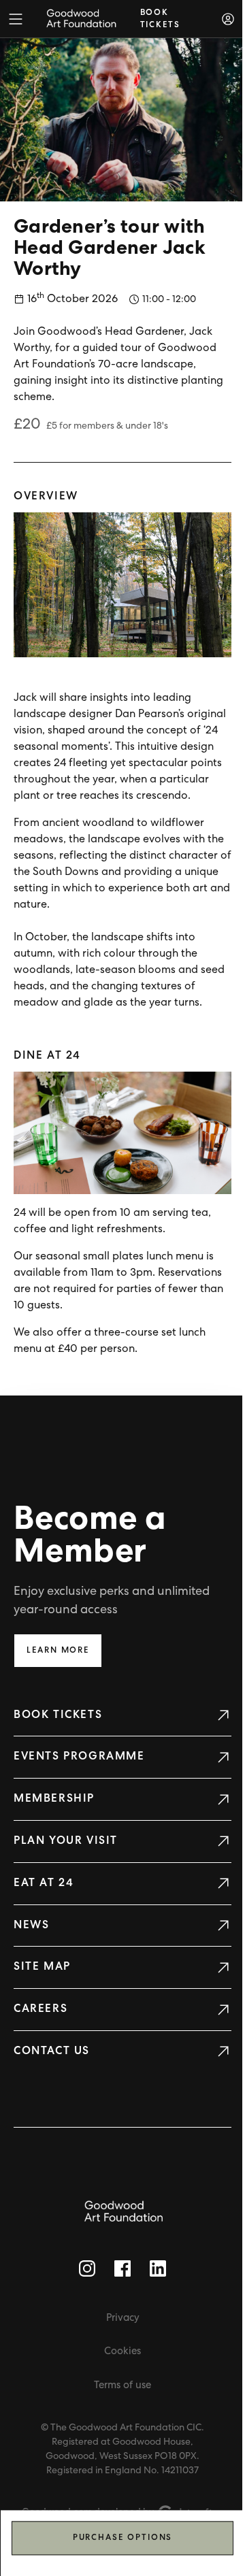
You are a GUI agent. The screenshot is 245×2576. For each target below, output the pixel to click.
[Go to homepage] (122, 2212)
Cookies (122, 2352)
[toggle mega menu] (16, 19)
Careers (40, 2009)
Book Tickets (58, 1715)
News (31, 1926)
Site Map (42, 1967)
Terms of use (122, 2386)
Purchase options (123, 2538)
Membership (54, 1799)
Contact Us (52, 2051)
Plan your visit (66, 1841)
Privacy (123, 2318)
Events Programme (79, 1757)
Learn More (58, 1651)
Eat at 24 (44, 1883)
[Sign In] (228, 19)
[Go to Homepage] (81, 19)
